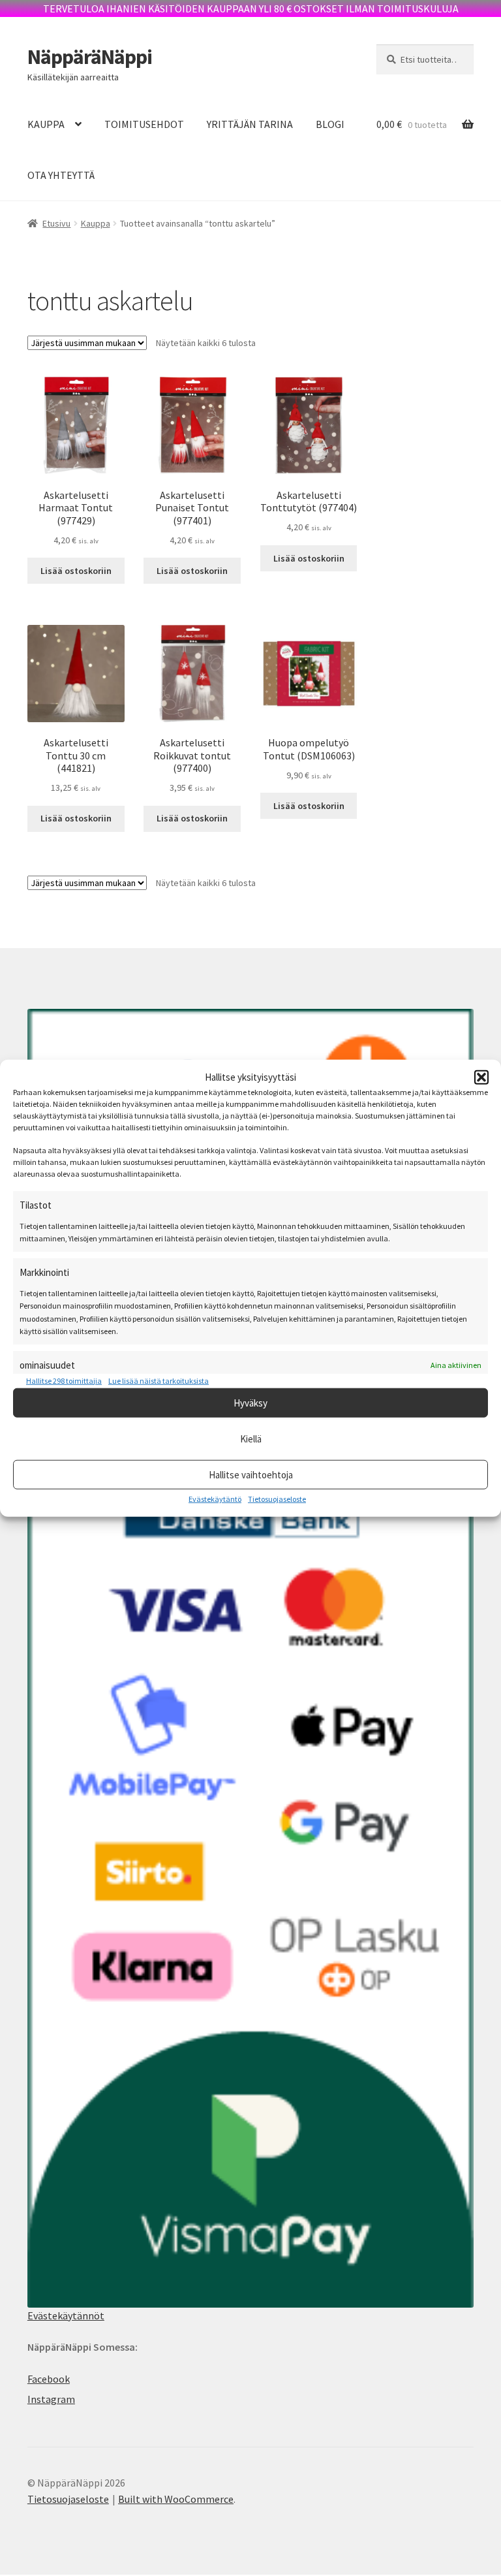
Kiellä (251, 1438)
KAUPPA (46, 124)
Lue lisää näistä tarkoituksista (159, 1380)
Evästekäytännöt (66, 2315)
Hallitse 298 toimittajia (64, 1380)
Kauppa (96, 223)
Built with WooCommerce (176, 2499)
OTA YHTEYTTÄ (61, 175)
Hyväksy (250, 1402)
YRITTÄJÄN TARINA (250, 124)
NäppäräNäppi (90, 57)
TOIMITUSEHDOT (144, 124)
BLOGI (330, 124)
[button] (481, 1077)
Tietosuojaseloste (277, 1499)
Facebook (49, 2379)
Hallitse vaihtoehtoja (251, 1474)
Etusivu (56, 223)
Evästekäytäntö (215, 1499)
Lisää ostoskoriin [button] (76, 571)
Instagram (51, 2399)
